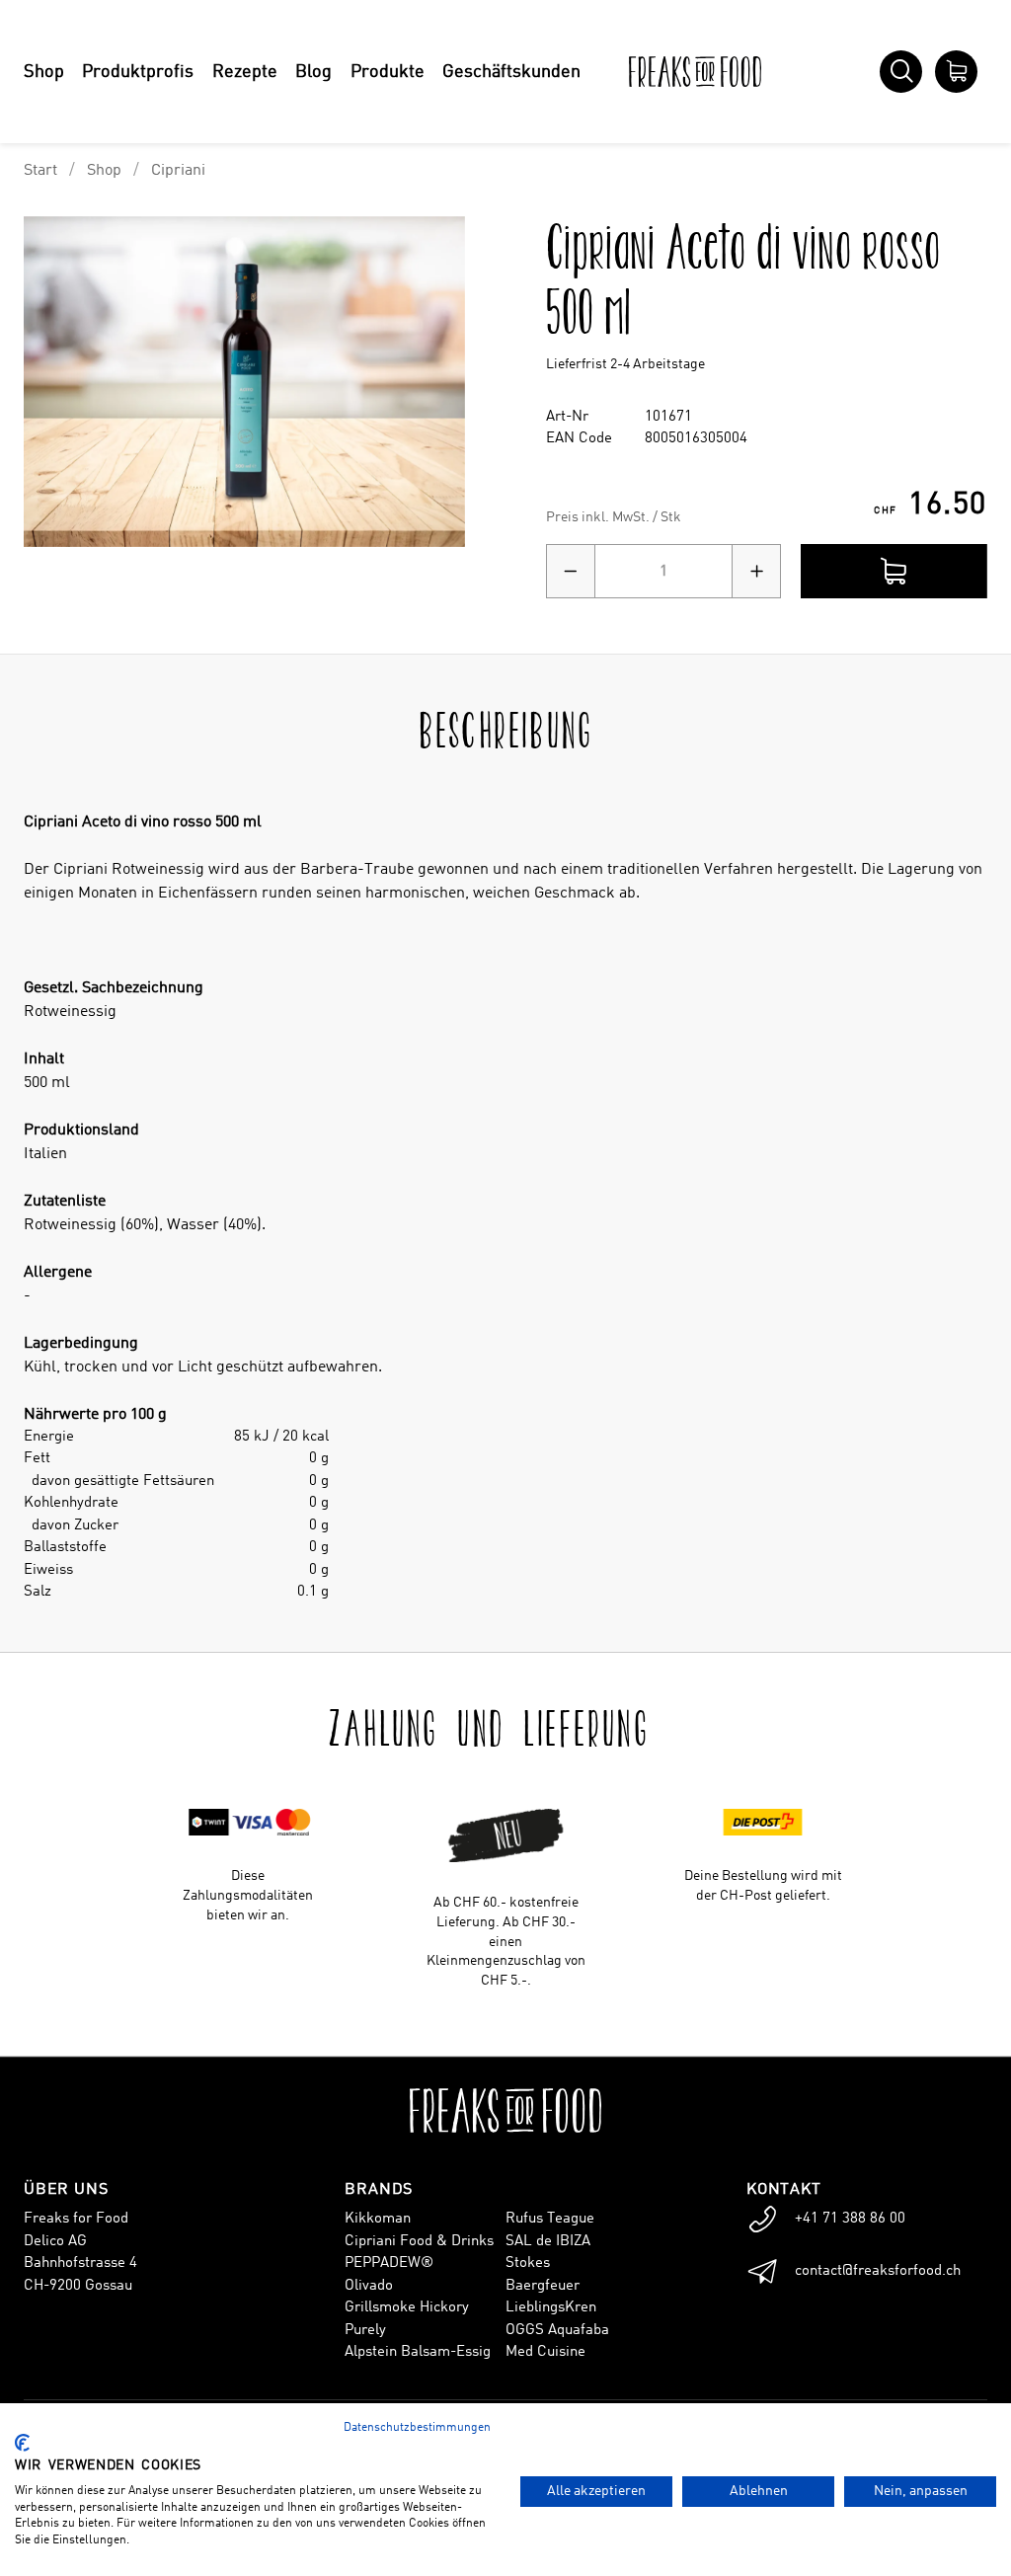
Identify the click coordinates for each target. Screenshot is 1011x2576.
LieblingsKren (551, 2308)
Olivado (369, 2286)
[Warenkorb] (956, 72)
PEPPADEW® (389, 2264)
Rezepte (245, 72)
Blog (313, 72)
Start (40, 171)
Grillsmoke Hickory (407, 2308)
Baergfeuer (543, 2286)
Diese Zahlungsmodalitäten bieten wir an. (248, 1896)
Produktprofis (138, 72)
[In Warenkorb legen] (894, 571)
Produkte (388, 72)
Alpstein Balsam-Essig (418, 2352)
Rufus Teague (550, 2219)
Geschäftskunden (511, 72)
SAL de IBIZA (548, 2242)
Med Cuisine (545, 2352)
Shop (44, 72)
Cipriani (178, 171)
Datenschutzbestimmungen (417, 2428)
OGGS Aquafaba (557, 2331)
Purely (365, 2331)
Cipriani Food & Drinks (419, 2242)
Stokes (528, 2264)
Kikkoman (378, 2219)
